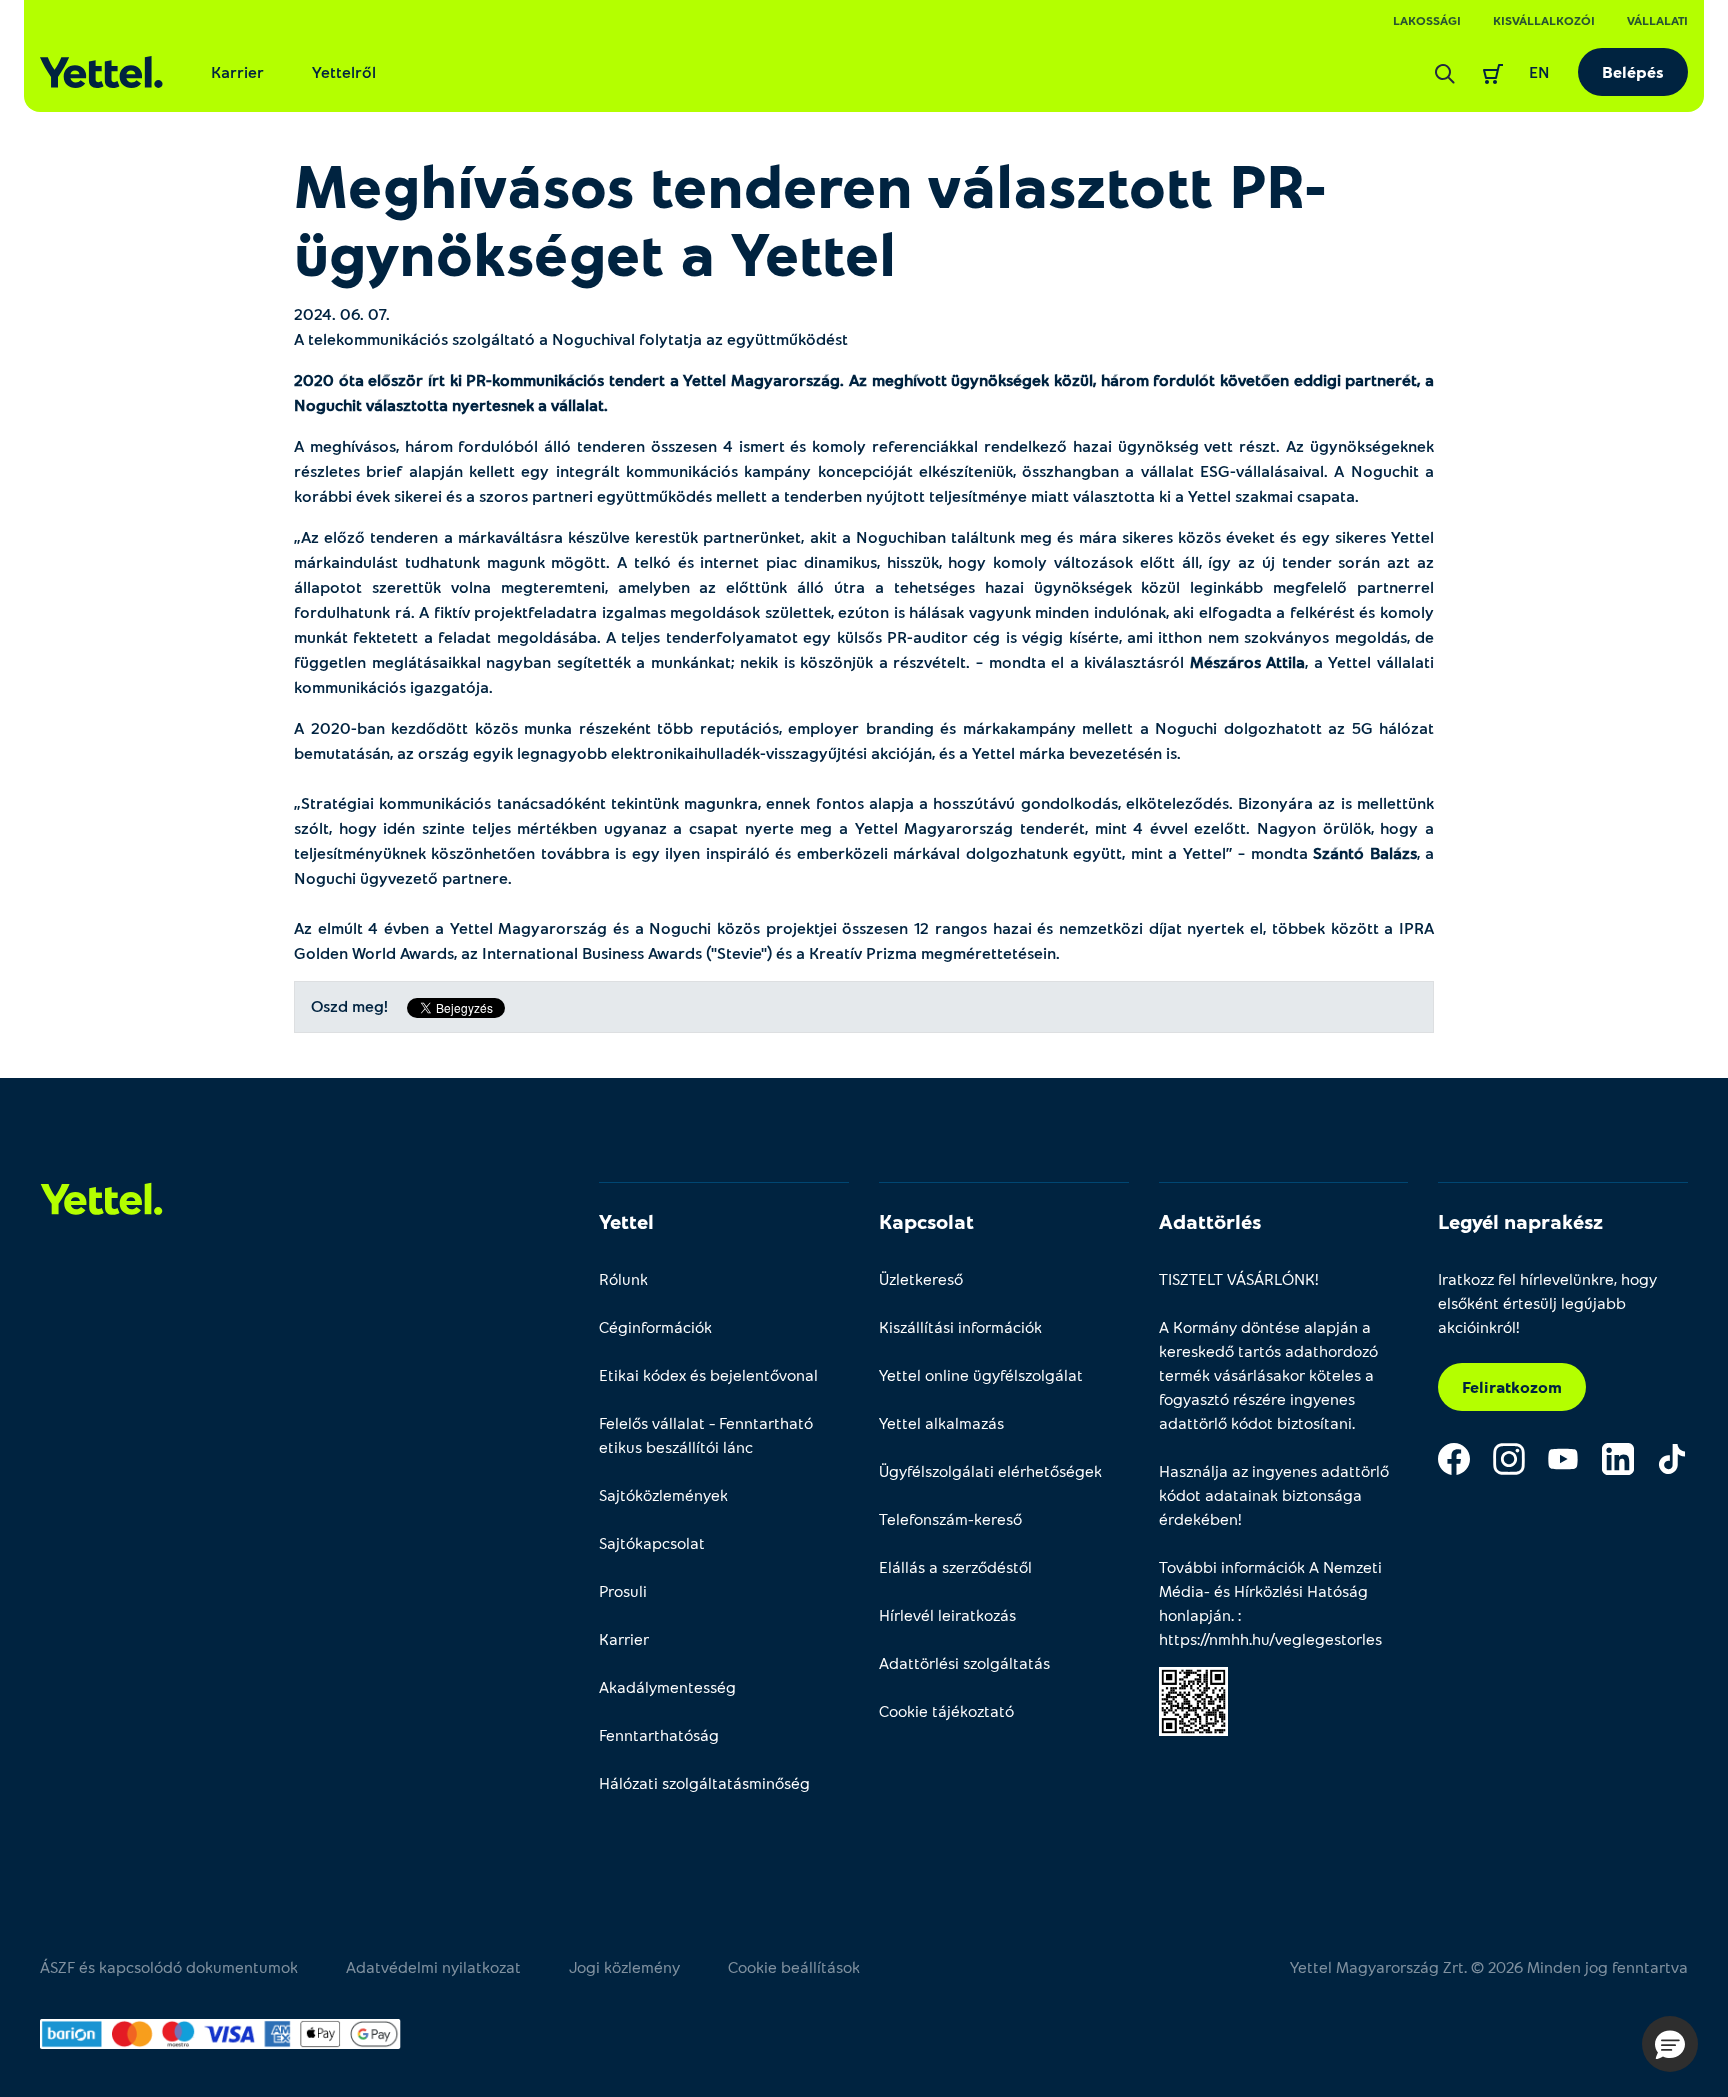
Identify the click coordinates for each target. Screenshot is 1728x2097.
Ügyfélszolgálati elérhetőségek (990, 1470)
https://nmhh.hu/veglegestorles (1270, 1638)
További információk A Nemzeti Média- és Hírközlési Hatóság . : (1270, 1602)
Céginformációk (655, 1326)
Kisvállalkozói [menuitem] (1544, 20)
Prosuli (623, 1590)
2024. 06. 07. (342, 313)
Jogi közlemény (624, 1966)
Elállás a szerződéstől (955, 1566)
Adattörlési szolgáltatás (964, 1662)
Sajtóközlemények (663, 1494)
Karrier (237, 71)
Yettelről (344, 71)
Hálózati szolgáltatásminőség (704, 1782)
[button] (1670, 2044)
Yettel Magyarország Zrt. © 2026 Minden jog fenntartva (1489, 1966)
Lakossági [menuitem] (1427, 20)
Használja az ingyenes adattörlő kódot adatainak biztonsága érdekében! (1274, 1494)
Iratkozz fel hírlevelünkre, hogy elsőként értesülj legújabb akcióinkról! (1547, 1302)
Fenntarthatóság (659, 1734)
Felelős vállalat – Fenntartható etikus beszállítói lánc (706, 1434)
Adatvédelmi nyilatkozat (433, 1966)
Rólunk (623, 1278)
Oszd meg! (349, 1006)
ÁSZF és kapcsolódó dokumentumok (169, 1966)
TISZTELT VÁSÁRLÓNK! (1239, 1278)
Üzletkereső (921, 1278)
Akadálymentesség (667, 1686)
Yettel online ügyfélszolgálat (981, 1374)
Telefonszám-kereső (950, 1518)
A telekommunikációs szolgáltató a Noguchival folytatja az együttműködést (571, 338)
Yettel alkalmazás (941, 1422)
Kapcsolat (926, 1221)
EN (1539, 71)
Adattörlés (1210, 1221)
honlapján (1195, 1614)
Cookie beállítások (794, 1966)
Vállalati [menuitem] (1657, 20)
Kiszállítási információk (960, 1326)
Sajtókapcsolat (652, 1542)
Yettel (626, 1221)
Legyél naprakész (1520, 1221)
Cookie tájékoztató (946, 1710)
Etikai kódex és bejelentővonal (708, 1374)
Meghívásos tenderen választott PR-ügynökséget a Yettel (810, 218)
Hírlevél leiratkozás (947, 1614)
